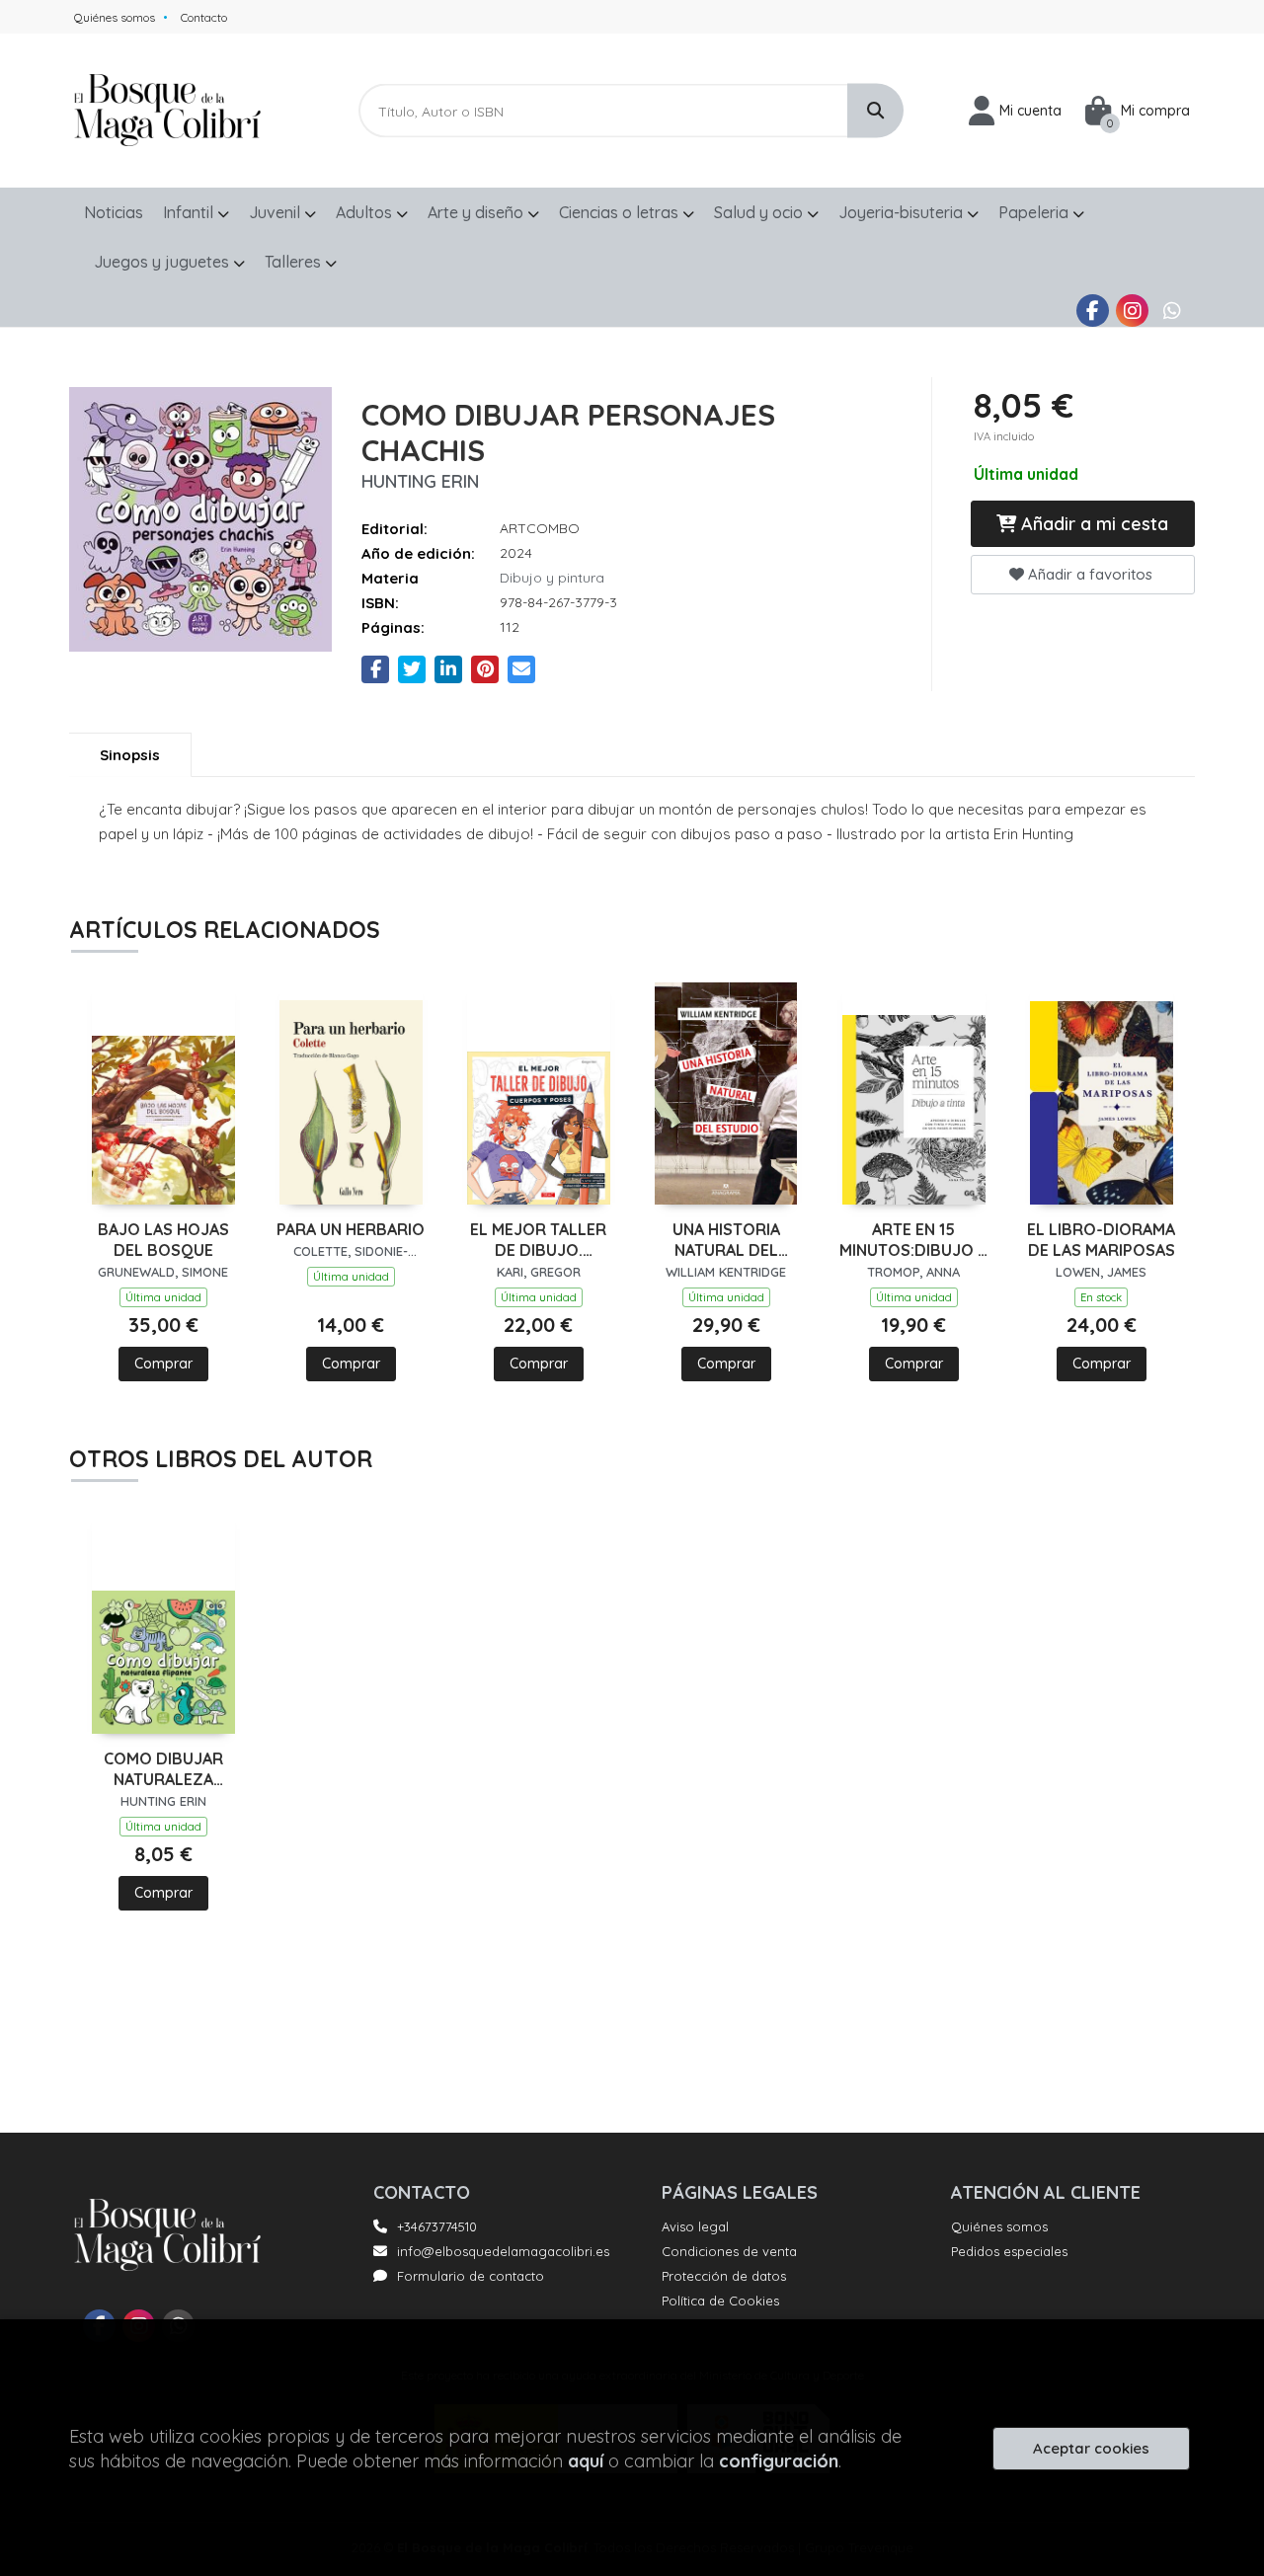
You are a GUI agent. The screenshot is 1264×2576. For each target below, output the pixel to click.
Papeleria (1035, 212)
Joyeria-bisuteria (903, 212)
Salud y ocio (760, 212)
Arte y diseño (477, 212)
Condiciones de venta (729, 2251)
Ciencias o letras (621, 212)
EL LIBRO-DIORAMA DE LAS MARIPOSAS (1101, 1240)
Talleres (295, 262)
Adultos (366, 212)
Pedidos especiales (1009, 2251)
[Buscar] (875, 111)
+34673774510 (437, 2226)
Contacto (204, 17)
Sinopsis (130, 755)
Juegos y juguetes (163, 262)
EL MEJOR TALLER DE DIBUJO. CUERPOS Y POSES (539, 1240)
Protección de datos (724, 2276)
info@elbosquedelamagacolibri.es (503, 2251)
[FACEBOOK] (1093, 311)
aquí (586, 2461)
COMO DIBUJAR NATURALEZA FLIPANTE (163, 1769)
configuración (779, 2461)
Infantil (190, 212)
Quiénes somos (115, 17)
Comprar (163, 1364)
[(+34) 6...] (1172, 311)
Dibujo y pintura (552, 578)
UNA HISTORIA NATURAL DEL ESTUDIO (726, 1240)
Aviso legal (695, 2226)
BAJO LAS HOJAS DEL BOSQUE (163, 1240)
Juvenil (276, 212)
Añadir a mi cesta (1092, 524)
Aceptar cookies (1091, 2448)
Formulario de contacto (471, 2276)
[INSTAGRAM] (1132, 311)
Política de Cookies (720, 2301)
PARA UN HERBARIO (351, 1229)
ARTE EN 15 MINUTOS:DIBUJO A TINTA (913, 1240)
